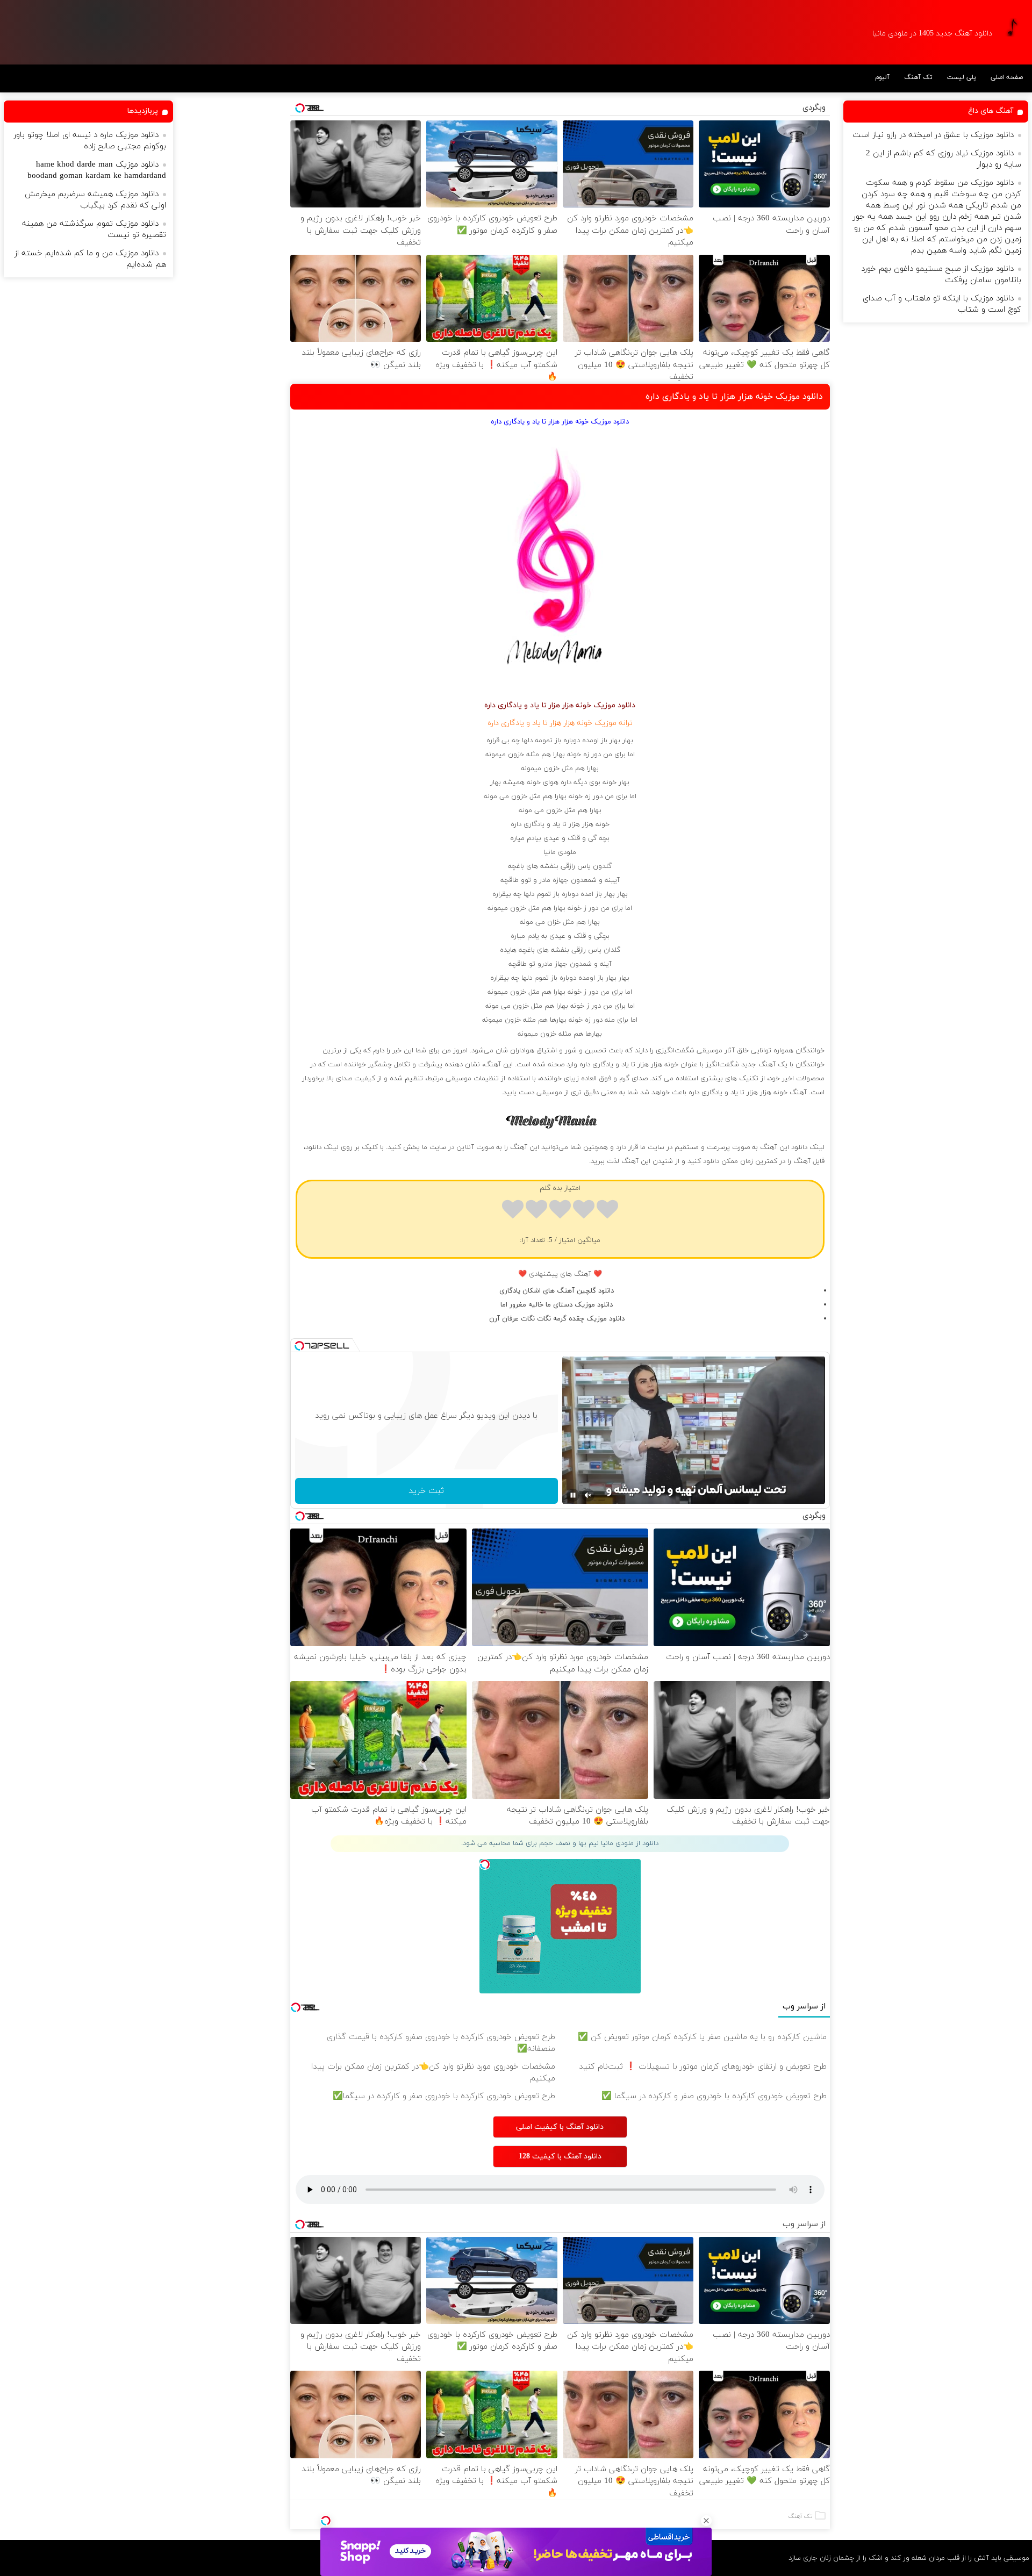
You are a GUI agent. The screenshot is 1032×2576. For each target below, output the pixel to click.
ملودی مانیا (560, 852)
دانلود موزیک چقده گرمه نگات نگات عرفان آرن (557, 1319)
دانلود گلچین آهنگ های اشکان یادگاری (557, 1291)
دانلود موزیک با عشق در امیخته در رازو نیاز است (933, 135)
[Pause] (573, 1495)
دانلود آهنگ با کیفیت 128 (560, 2157)
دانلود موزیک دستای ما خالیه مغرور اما (557, 1305)
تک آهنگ (918, 77)
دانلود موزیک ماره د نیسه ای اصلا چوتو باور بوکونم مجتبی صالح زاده (90, 141)
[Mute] (588, 1495)
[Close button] (706, 2521)
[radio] (607, 1211)
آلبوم (882, 77)
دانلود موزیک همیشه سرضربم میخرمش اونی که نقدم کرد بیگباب (95, 200)
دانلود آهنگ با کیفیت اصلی (560, 2127)
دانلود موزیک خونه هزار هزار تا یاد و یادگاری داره (734, 397)
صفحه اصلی (1007, 77)
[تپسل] (326, 2521)
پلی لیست (962, 77)
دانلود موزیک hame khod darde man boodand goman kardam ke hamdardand (97, 170)
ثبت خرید (426, 1491)
